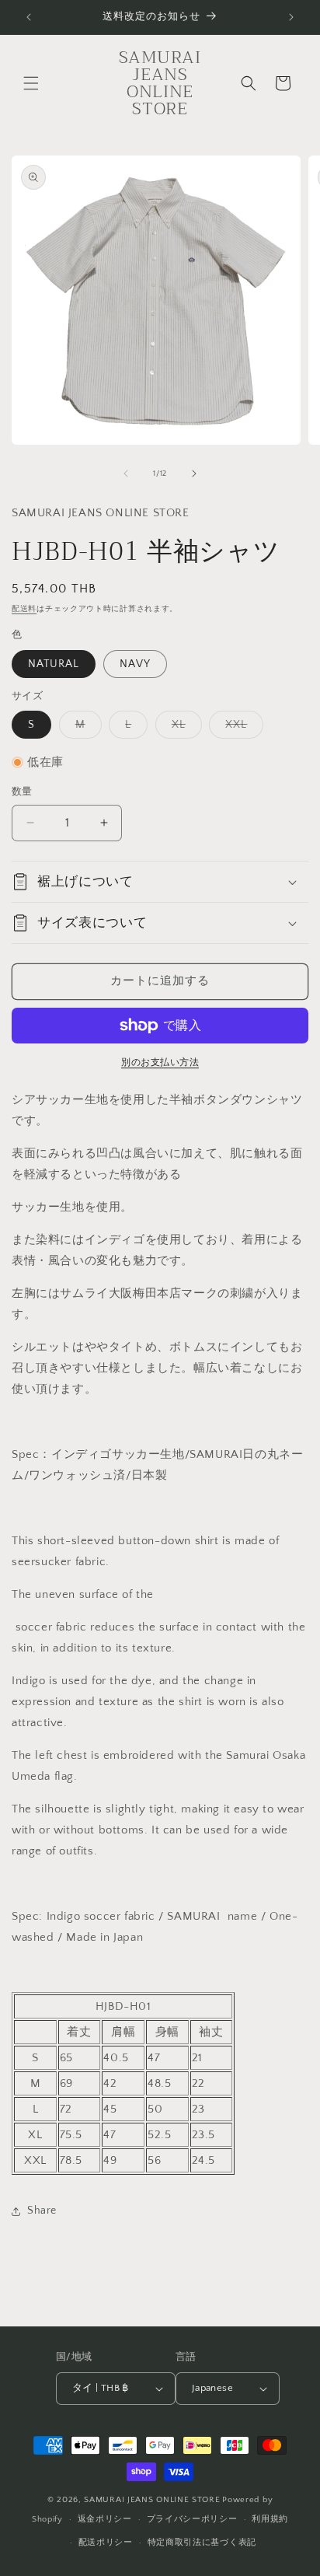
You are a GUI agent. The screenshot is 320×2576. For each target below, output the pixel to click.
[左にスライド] (126, 474)
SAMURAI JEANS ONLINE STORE (152, 2500)
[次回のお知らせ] (291, 17)
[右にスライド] (194, 474)
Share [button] (42, 2211)
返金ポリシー (105, 2519)
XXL (242, 728)
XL (184, 728)
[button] (31, 83)
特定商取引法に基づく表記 (202, 2543)
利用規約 (270, 2519)
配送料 (24, 609)
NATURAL (54, 664)
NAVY (135, 664)
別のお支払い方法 (160, 1063)
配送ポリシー (106, 2543)
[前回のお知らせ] (29, 17)
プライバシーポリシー (192, 2519)
